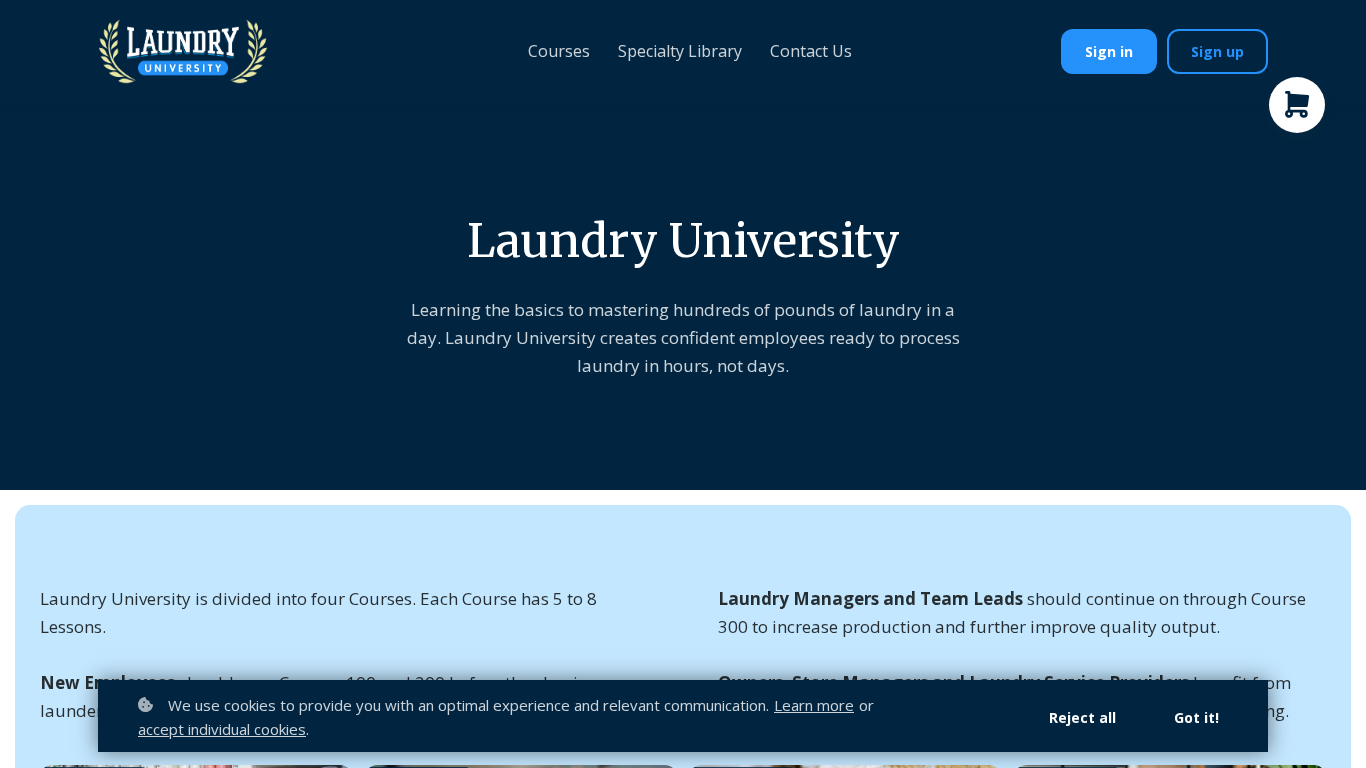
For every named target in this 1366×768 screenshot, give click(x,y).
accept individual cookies (222, 729)
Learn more (814, 705)
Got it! (1196, 717)
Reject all (1082, 717)
